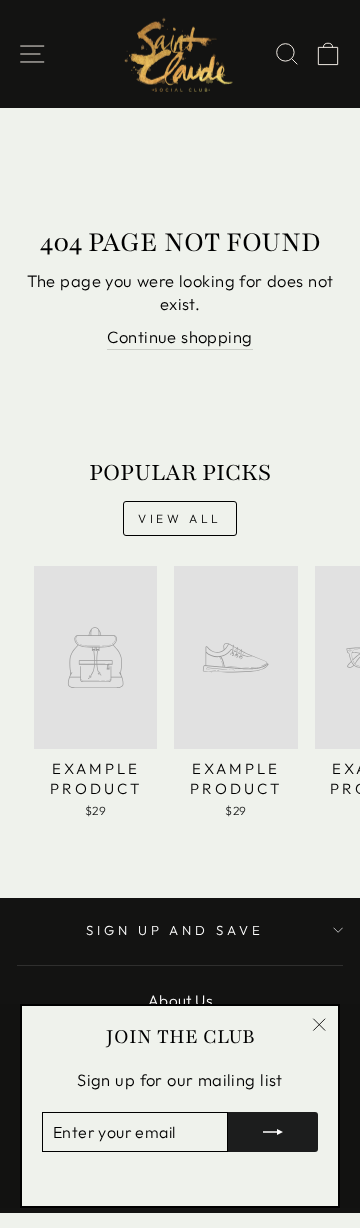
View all (180, 518)
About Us (180, 1000)
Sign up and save (175, 930)
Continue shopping (179, 336)
